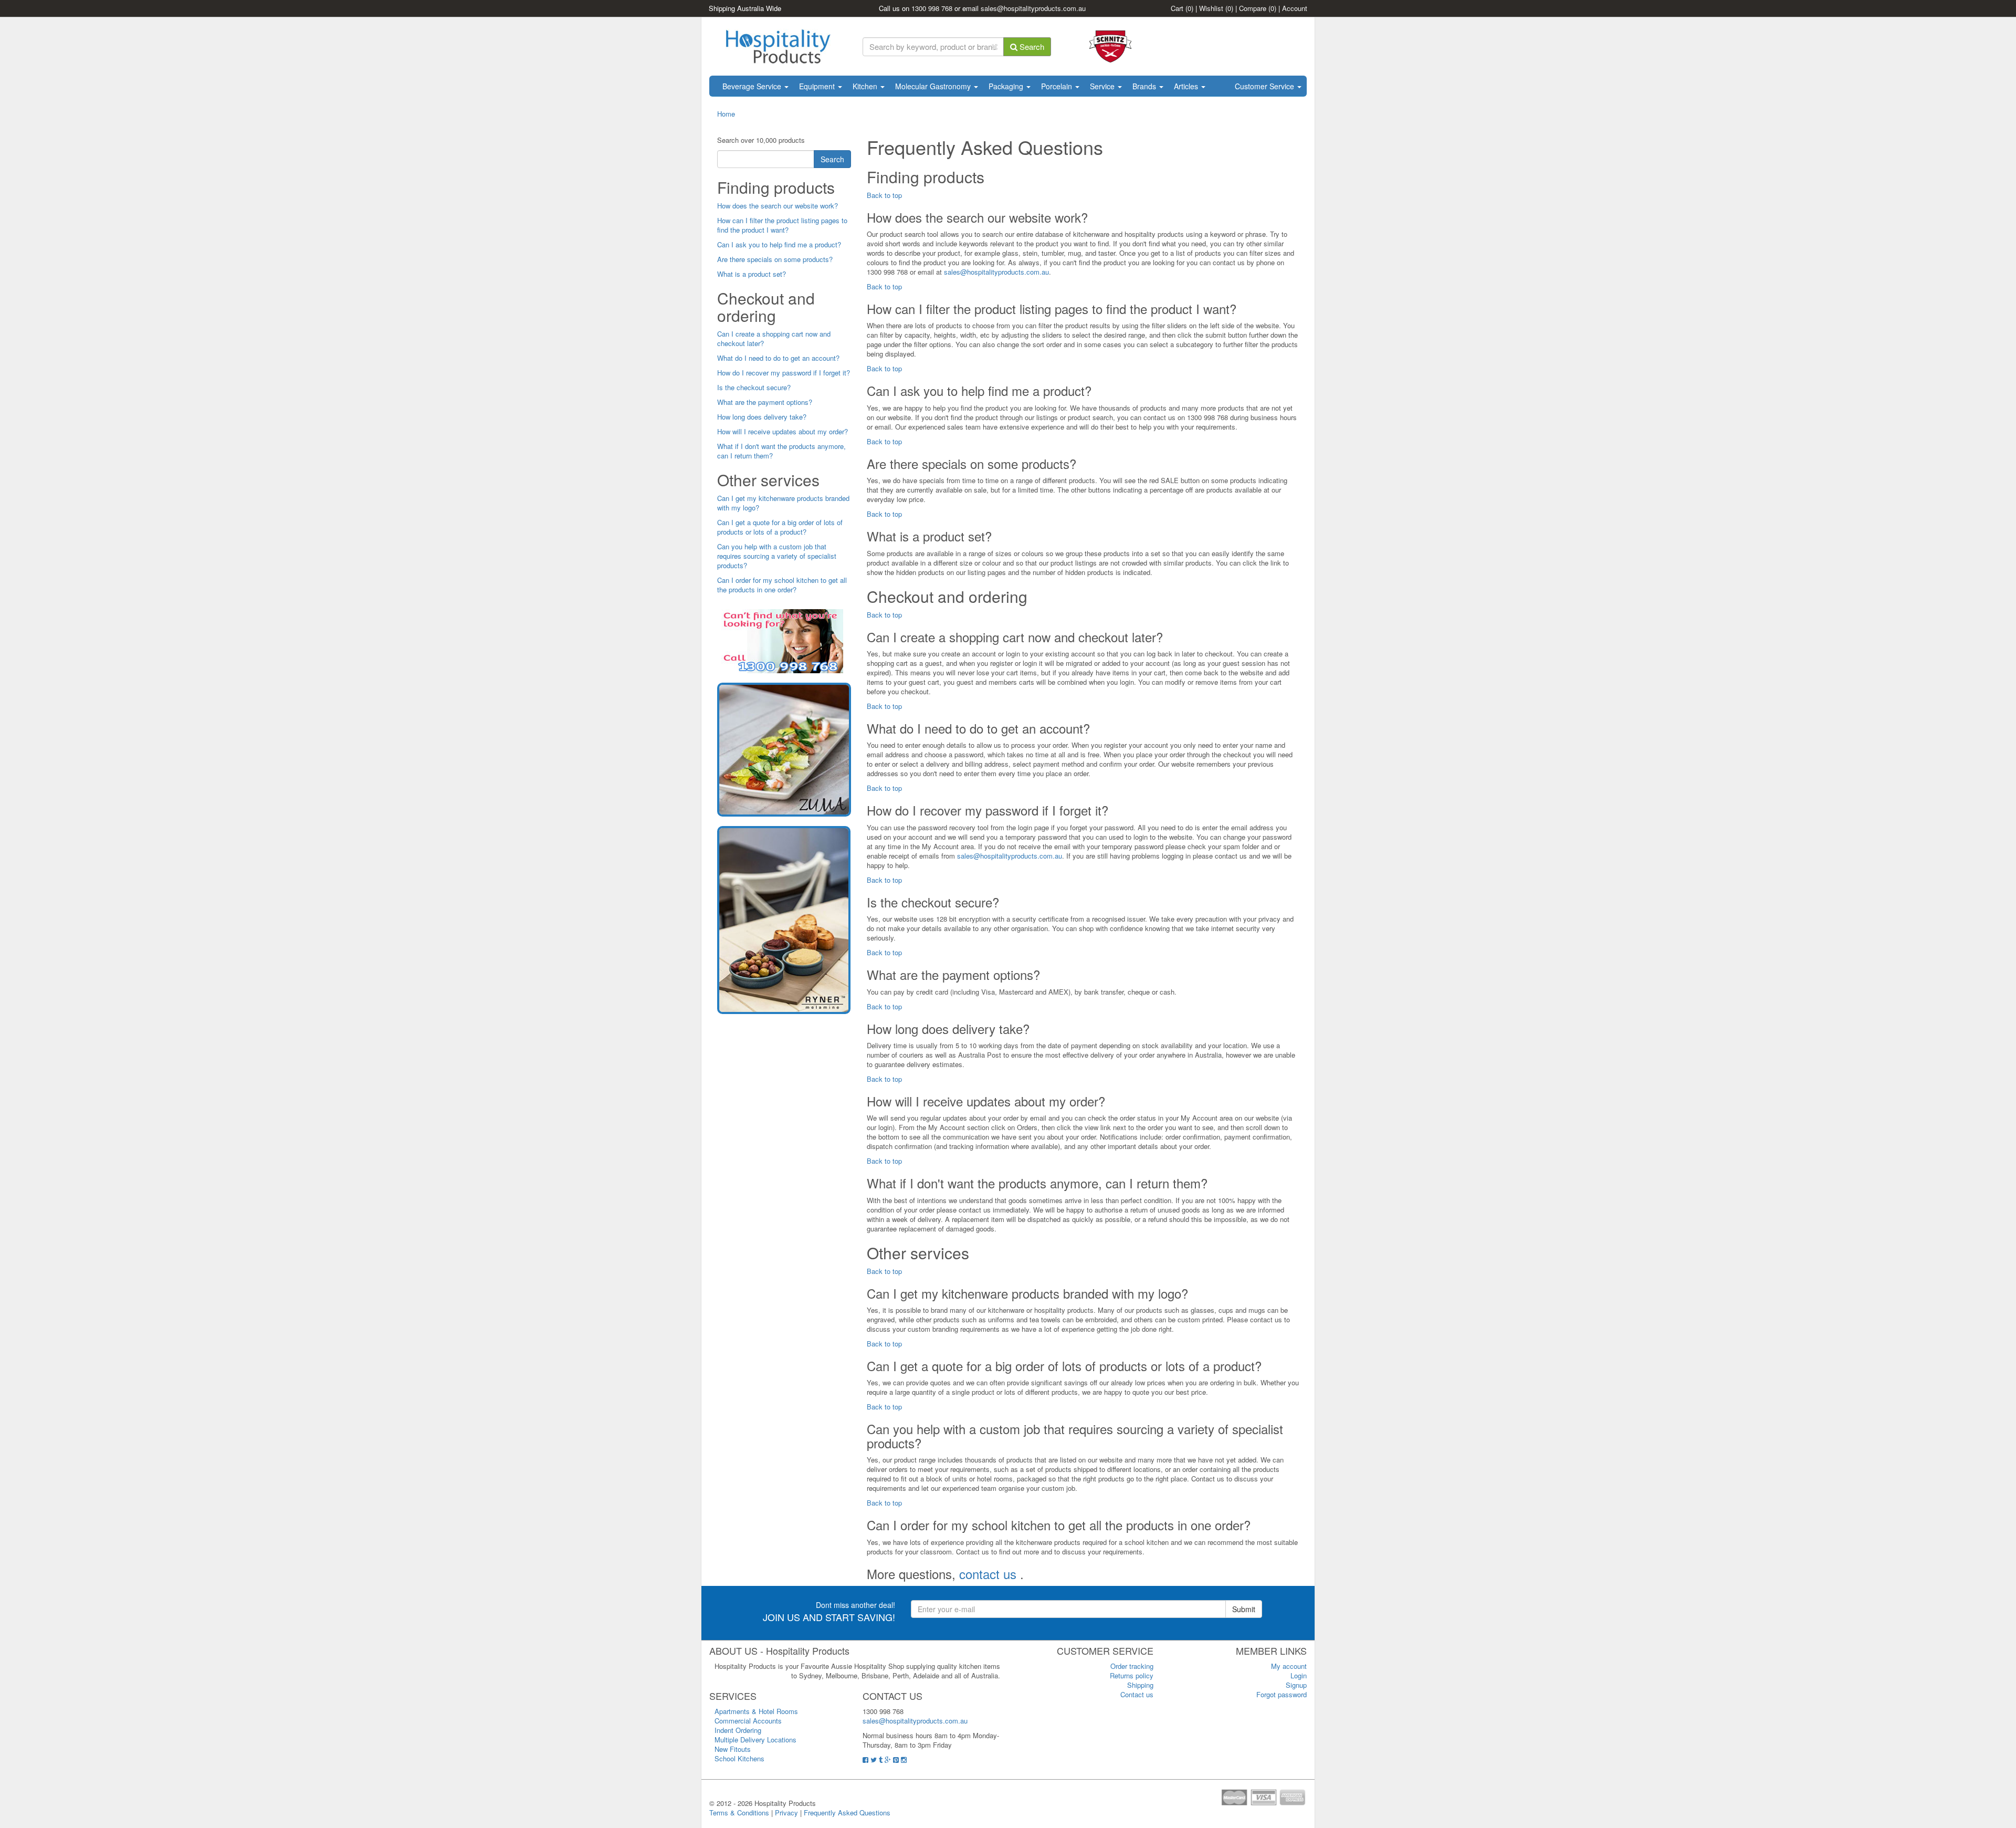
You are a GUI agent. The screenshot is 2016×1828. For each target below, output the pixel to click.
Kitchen (866, 86)
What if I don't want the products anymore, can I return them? (781, 451)
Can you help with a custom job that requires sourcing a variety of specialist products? (777, 556)
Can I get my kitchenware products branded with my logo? (783, 503)
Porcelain (1058, 86)
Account (1295, 8)
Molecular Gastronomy (934, 86)
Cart (1182, 8)
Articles (1187, 86)
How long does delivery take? (762, 417)
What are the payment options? (765, 402)
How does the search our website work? (778, 206)
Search (1031, 46)
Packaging (1007, 86)
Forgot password (1282, 1694)
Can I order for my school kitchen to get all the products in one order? (782, 585)
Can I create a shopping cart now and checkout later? (774, 338)
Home (726, 114)
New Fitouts (733, 1749)
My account (1289, 1666)
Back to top (884, 195)
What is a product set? (752, 274)
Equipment (818, 86)
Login (1299, 1675)
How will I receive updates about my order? (783, 431)
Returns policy (1132, 1675)
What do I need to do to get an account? (778, 358)
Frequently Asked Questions (847, 1813)
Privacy (786, 1813)
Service (1103, 86)
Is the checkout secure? (754, 387)
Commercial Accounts (748, 1721)
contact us (990, 1574)
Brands (1145, 86)
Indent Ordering (738, 1730)
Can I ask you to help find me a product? (779, 244)
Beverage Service (753, 86)
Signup (1296, 1685)
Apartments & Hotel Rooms (756, 1711)
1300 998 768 (932, 8)
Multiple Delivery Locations (755, 1740)
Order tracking (1132, 1666)
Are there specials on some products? (775, 259)
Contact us (1137, 1694)
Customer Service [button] (1266, 86)
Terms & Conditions (739, 1813)
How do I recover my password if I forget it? (784, 373)
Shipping (1140, 1685)
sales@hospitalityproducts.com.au (1033, 8)
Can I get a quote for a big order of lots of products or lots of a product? (780, 527)
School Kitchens (739, 1758)
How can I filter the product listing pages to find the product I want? (782, 225)
